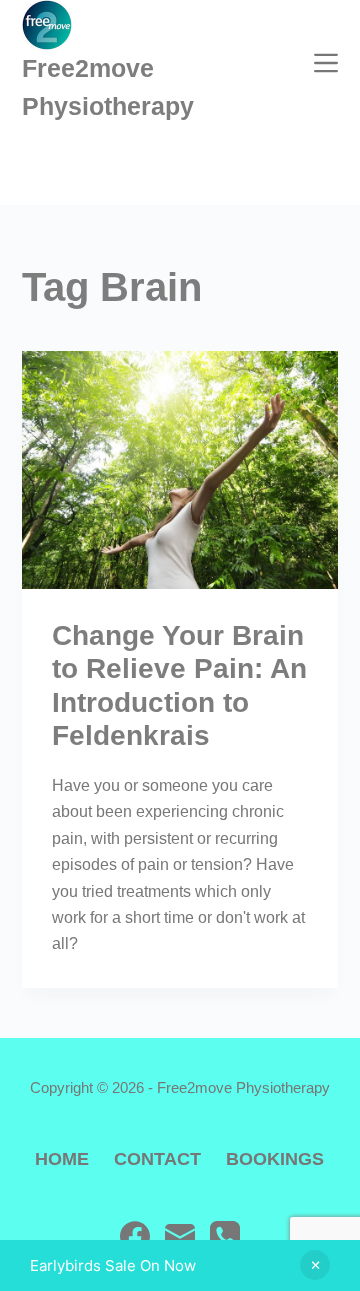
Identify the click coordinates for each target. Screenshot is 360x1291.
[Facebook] (135, 1236)
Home (62, 1159)
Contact (157, 1159)
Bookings (275, 1159)
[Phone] (225, 1236)
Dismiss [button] (315, 1265)
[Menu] (326, 63)
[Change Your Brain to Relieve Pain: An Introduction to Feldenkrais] (180, 470)
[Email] (180, 1236)
